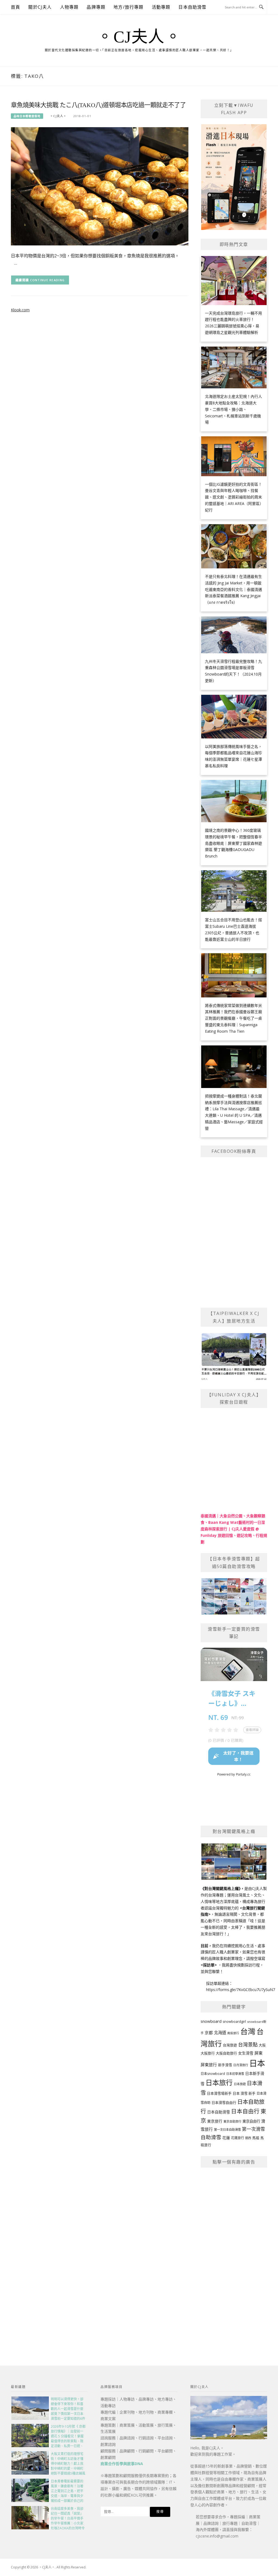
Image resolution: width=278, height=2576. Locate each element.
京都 (209, 2033)
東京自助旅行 (232, 2121)
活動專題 (161, 7)
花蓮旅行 (238, 2138)
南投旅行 (233, 2033)
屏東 (258, 2053)
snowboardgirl (234, 2022)
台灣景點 (248, 2044)
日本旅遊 (240, 2084)
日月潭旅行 (241, 2065)
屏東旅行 (209, 2065)
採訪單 (209, 1965)
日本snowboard (213, 2074)
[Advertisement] (234, 2254)
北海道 (220, 2033)
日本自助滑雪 (192, 7)
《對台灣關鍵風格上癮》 (221, 1888)
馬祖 (256, 2138)
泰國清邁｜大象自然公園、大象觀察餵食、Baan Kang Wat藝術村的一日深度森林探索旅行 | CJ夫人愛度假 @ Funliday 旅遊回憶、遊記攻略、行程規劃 (234, 1529)
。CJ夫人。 (139, 37)
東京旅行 (215, 2121)
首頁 (15, 7)
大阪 (262, 2045)
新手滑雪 (225, 2065)
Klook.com (20, 310)
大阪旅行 (208, 2053)
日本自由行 (245, 2111)
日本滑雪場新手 (219, 2093)
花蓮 (226, 2138)
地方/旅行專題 (128, 7)
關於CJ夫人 (40, 7)
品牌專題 (96, 7)
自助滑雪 (211, 2137)
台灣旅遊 (230, 2045)
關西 (248, 2138)
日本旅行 (219, 2082)
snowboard (211, 2021)
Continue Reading (48, 280)
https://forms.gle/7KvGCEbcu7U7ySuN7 (241, 1990)
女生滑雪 (246, 2053)
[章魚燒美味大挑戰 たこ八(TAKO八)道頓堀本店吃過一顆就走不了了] (100, 186)
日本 (257, 2063)
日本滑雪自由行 (224, 2103)
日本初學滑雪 (235, 2074)
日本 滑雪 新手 (244, 2093)
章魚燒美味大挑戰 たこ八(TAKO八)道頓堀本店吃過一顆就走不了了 (98, 105)
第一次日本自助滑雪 (227, 2129)
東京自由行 (251, 2121)
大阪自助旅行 (226, 2053)
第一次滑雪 (253, 2129)
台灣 (248, 2031)
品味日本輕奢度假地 (27, 116)
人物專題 (69, 7)
